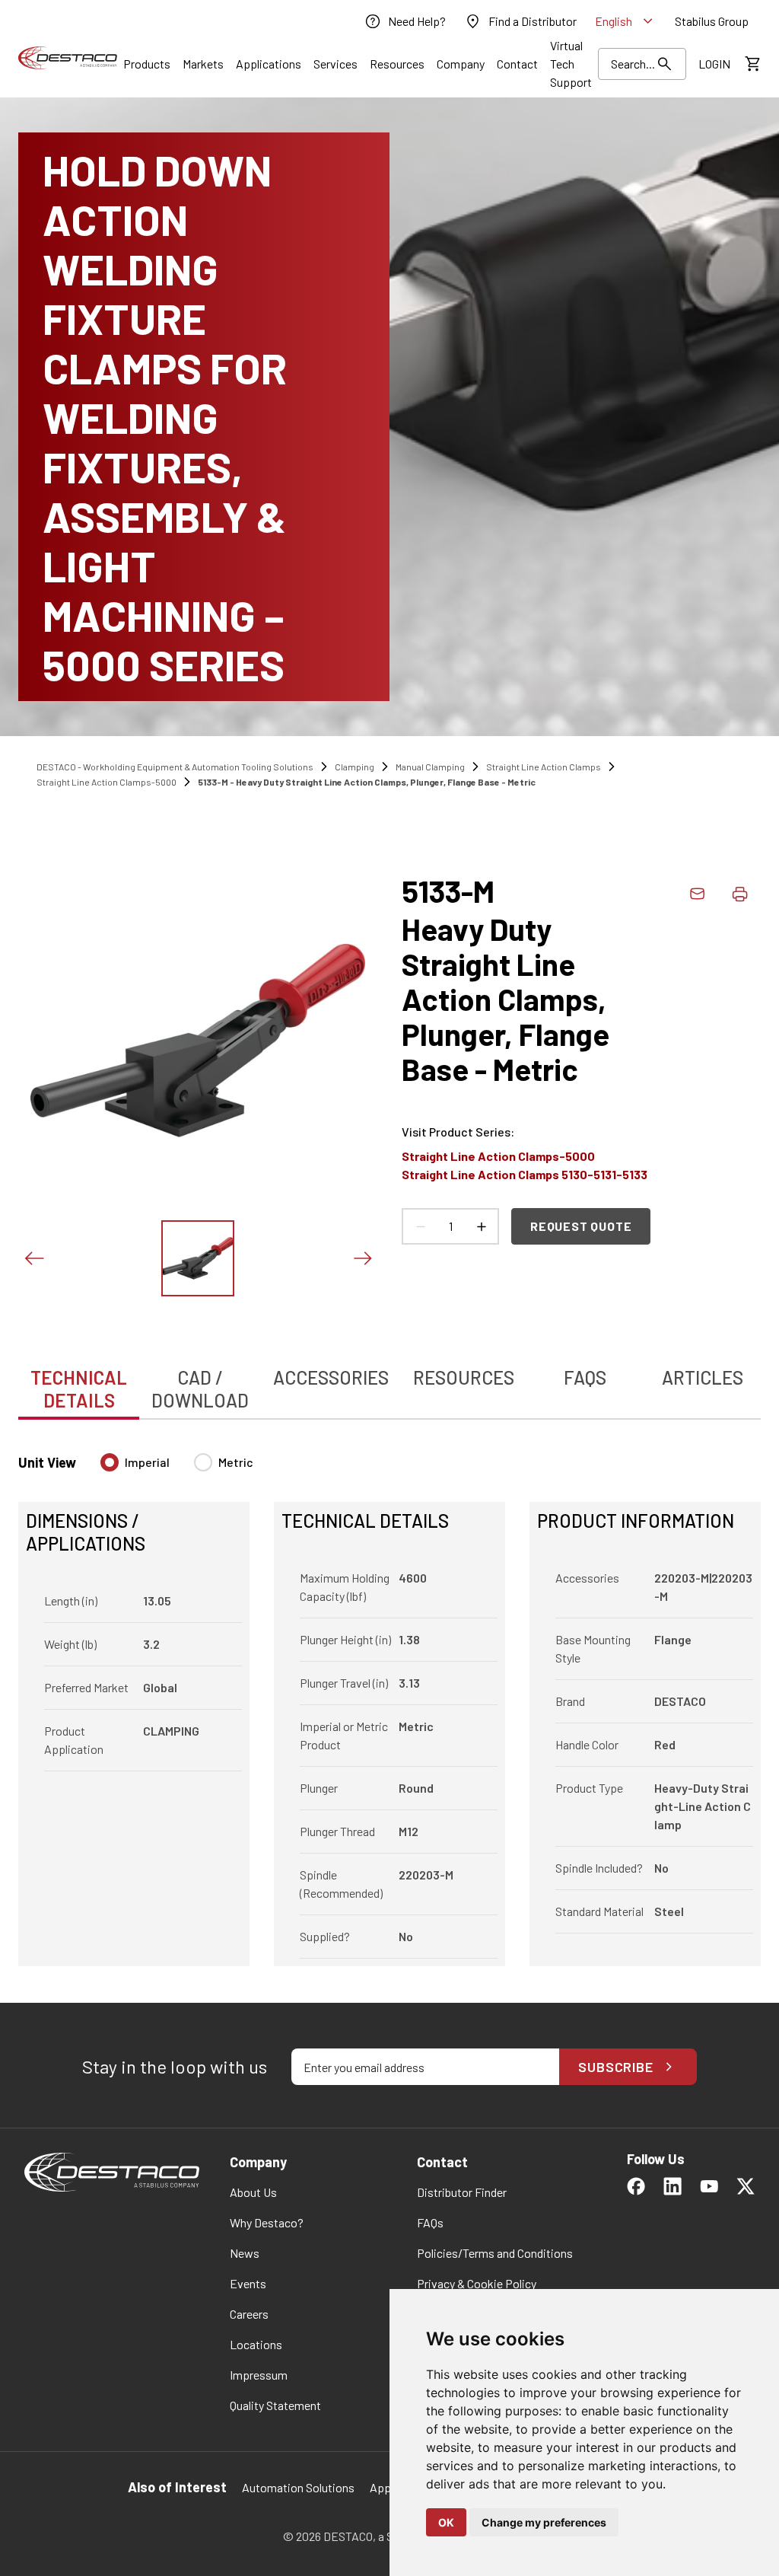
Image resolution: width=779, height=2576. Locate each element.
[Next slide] (362, 1258)
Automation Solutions (298, 2487)
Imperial (147, 1462)
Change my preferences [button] (544, 2522)
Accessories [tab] (331, 1377)
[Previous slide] (33, 1258)
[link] (405, 21)
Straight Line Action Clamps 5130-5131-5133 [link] (525, 1174)
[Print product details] (739, 894)
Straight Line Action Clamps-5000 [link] (107, 782)
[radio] (110, 1462)
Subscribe (616, 2067)
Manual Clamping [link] (430, 767)
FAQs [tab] (585, 1377)
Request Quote (581, 1226)
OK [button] (446, 2522)
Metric (236, 1462)
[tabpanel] (389, 1701)
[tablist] (389, 1381)
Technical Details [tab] (79, 1389)
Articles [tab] (703, 1377)
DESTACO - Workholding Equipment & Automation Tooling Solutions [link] (175, 767)
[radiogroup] (177, 1468)
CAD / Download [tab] (200, 1389)
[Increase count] (481, 1226)
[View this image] (198, 1258)
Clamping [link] (355, 767)
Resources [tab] (464, 1377)
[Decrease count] (420, 1226)
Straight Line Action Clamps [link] (544, 767)
